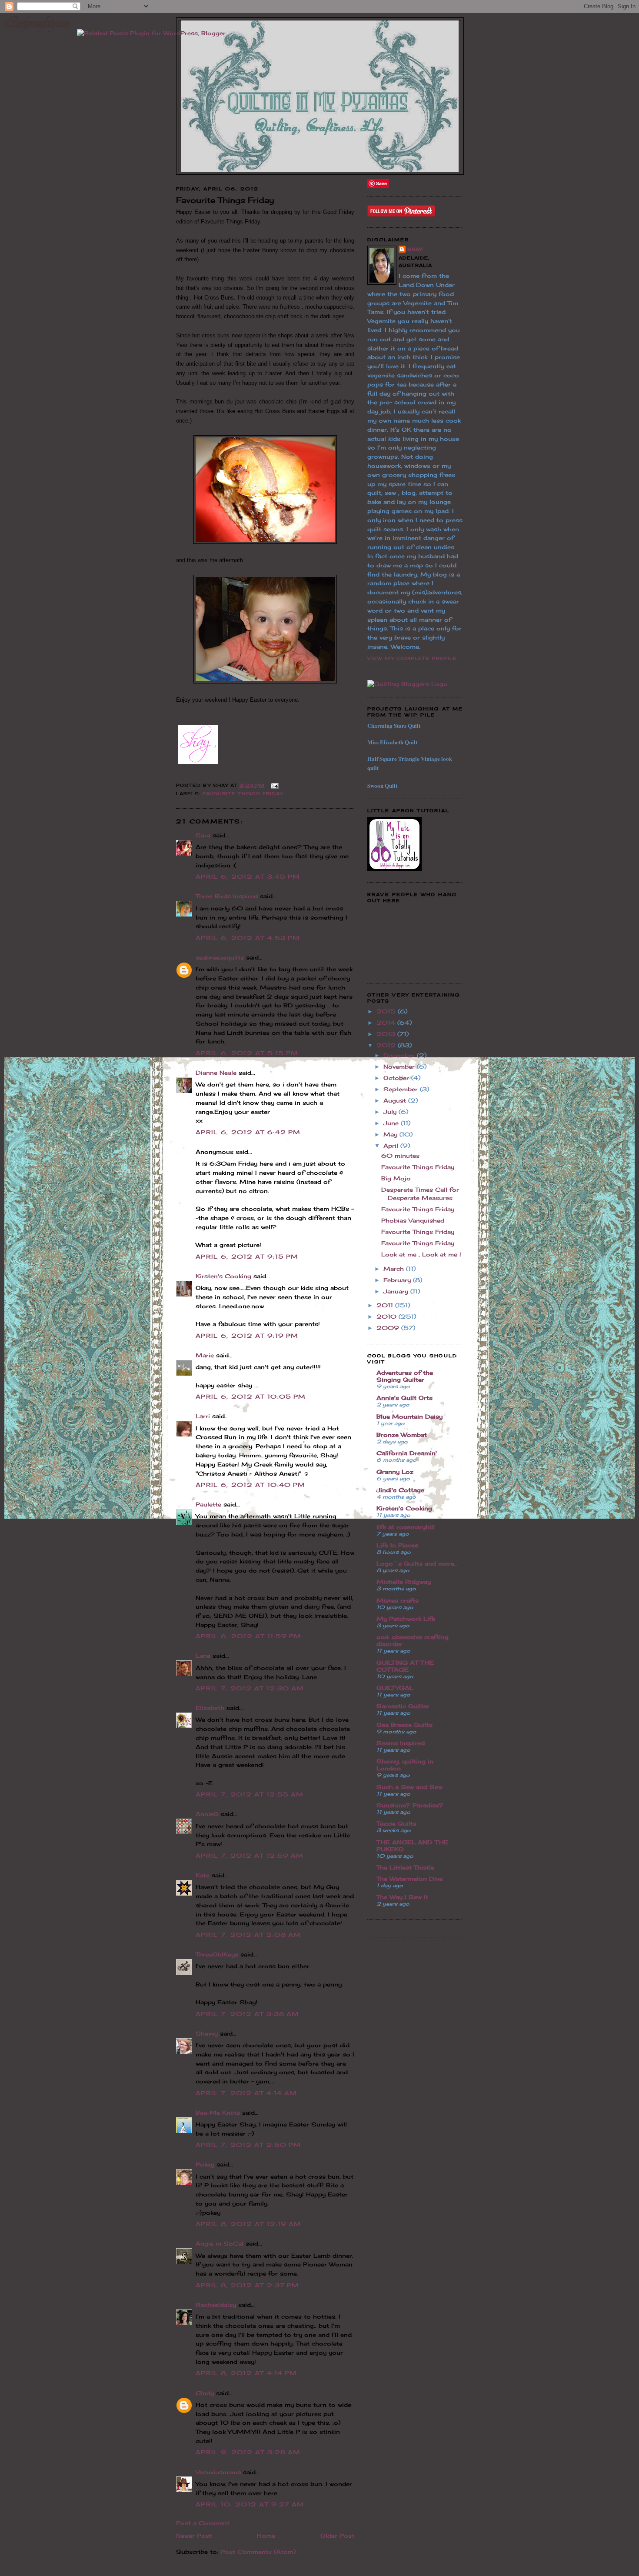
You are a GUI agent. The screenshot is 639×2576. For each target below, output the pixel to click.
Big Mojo (396, 1178)
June (392, 1123)
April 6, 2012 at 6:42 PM (248, 1132)
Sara (203, 835)
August (396, 1100)
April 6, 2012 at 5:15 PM (247, 1053)
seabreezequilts (220, 957)
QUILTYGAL (395, 1688)
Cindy (205, 2393)
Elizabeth (210, 1708)
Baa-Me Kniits (218, 2113)
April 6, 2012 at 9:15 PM (247, 1256)
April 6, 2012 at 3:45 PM (248, 876)
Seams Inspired (401, 1743)
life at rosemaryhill (406, 1527)
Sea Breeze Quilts (404, 1725)
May (391, 1134)
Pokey (205, 2164)
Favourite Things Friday (243, 793)
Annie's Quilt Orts (404, 1398)
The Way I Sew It (402, 1897)
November (400, 1066)
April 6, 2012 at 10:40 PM (251, 1485)
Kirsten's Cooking (223, 1276)
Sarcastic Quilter (403, 1706)
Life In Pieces (397, 1545)
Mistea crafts (398, 1600)
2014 (387, 1023)
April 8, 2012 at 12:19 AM (249, 2224)
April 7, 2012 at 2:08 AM (248, 1935)
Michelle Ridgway (404, 1582)
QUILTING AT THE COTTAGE (405, 1666)
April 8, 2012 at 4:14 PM (246, 2373)
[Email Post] (274, 785)
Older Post (337, 2536)
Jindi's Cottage (400, 1490)
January (397, 1291)
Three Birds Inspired (227, 896)
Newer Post (194, 2536)
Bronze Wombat (402, 1435)
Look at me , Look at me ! (421, 1254)
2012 (387, 1045)
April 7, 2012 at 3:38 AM (247, 2014)
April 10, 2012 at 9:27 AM (250, 2504)
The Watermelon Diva (409, 1879)
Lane (203, 1656)
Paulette (208, 1504)
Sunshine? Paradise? (410, 1805)
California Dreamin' (407, 1453)
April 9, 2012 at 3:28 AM (248, 2452)
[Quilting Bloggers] (408, 684)
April (392, 1146)
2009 (389, 1328)
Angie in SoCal (220, 2243)
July (391, 1112)
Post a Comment (203, 2523)
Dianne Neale (216, 1073)
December (400, 1055)
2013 (387, 1034)
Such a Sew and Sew (409, 1787)
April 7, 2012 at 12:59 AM (250, 1856)
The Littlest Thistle (405, 1867)
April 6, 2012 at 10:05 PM (251, 1396)
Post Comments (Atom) (258, 2552)
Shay (415, 249)
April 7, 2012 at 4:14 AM (246, 2093)
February (398, 1280)
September (402, 1089)
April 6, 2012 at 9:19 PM (247, 1336)
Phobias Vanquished (413, 1220)
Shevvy (207, 2033)
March (395, 1269)
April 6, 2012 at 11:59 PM (249, 1636)
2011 (386, 1305)
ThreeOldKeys (217, 1954)
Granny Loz (395, 1472)
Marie (205, 1355)
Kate (203, 1875)
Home (266, 2536)
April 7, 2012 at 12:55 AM (250, 1794)
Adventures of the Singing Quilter (405, 1376)
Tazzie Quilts (396, 1823)
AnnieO (207, 1814)
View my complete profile (412, 658)
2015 (387, 1011)
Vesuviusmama (218, 2472)
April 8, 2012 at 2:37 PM (247, 2285)
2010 (388, 1316)
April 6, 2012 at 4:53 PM (248, 938)
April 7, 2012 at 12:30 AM (250, 1688)
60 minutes (400, 1156)
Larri (203, 1416)
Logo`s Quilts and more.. (417, 1563)
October (397, 1078)
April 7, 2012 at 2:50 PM (248, 2145)
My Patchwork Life (406, 1619)
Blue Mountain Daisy (409, 1416)
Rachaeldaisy (216, 2305)
